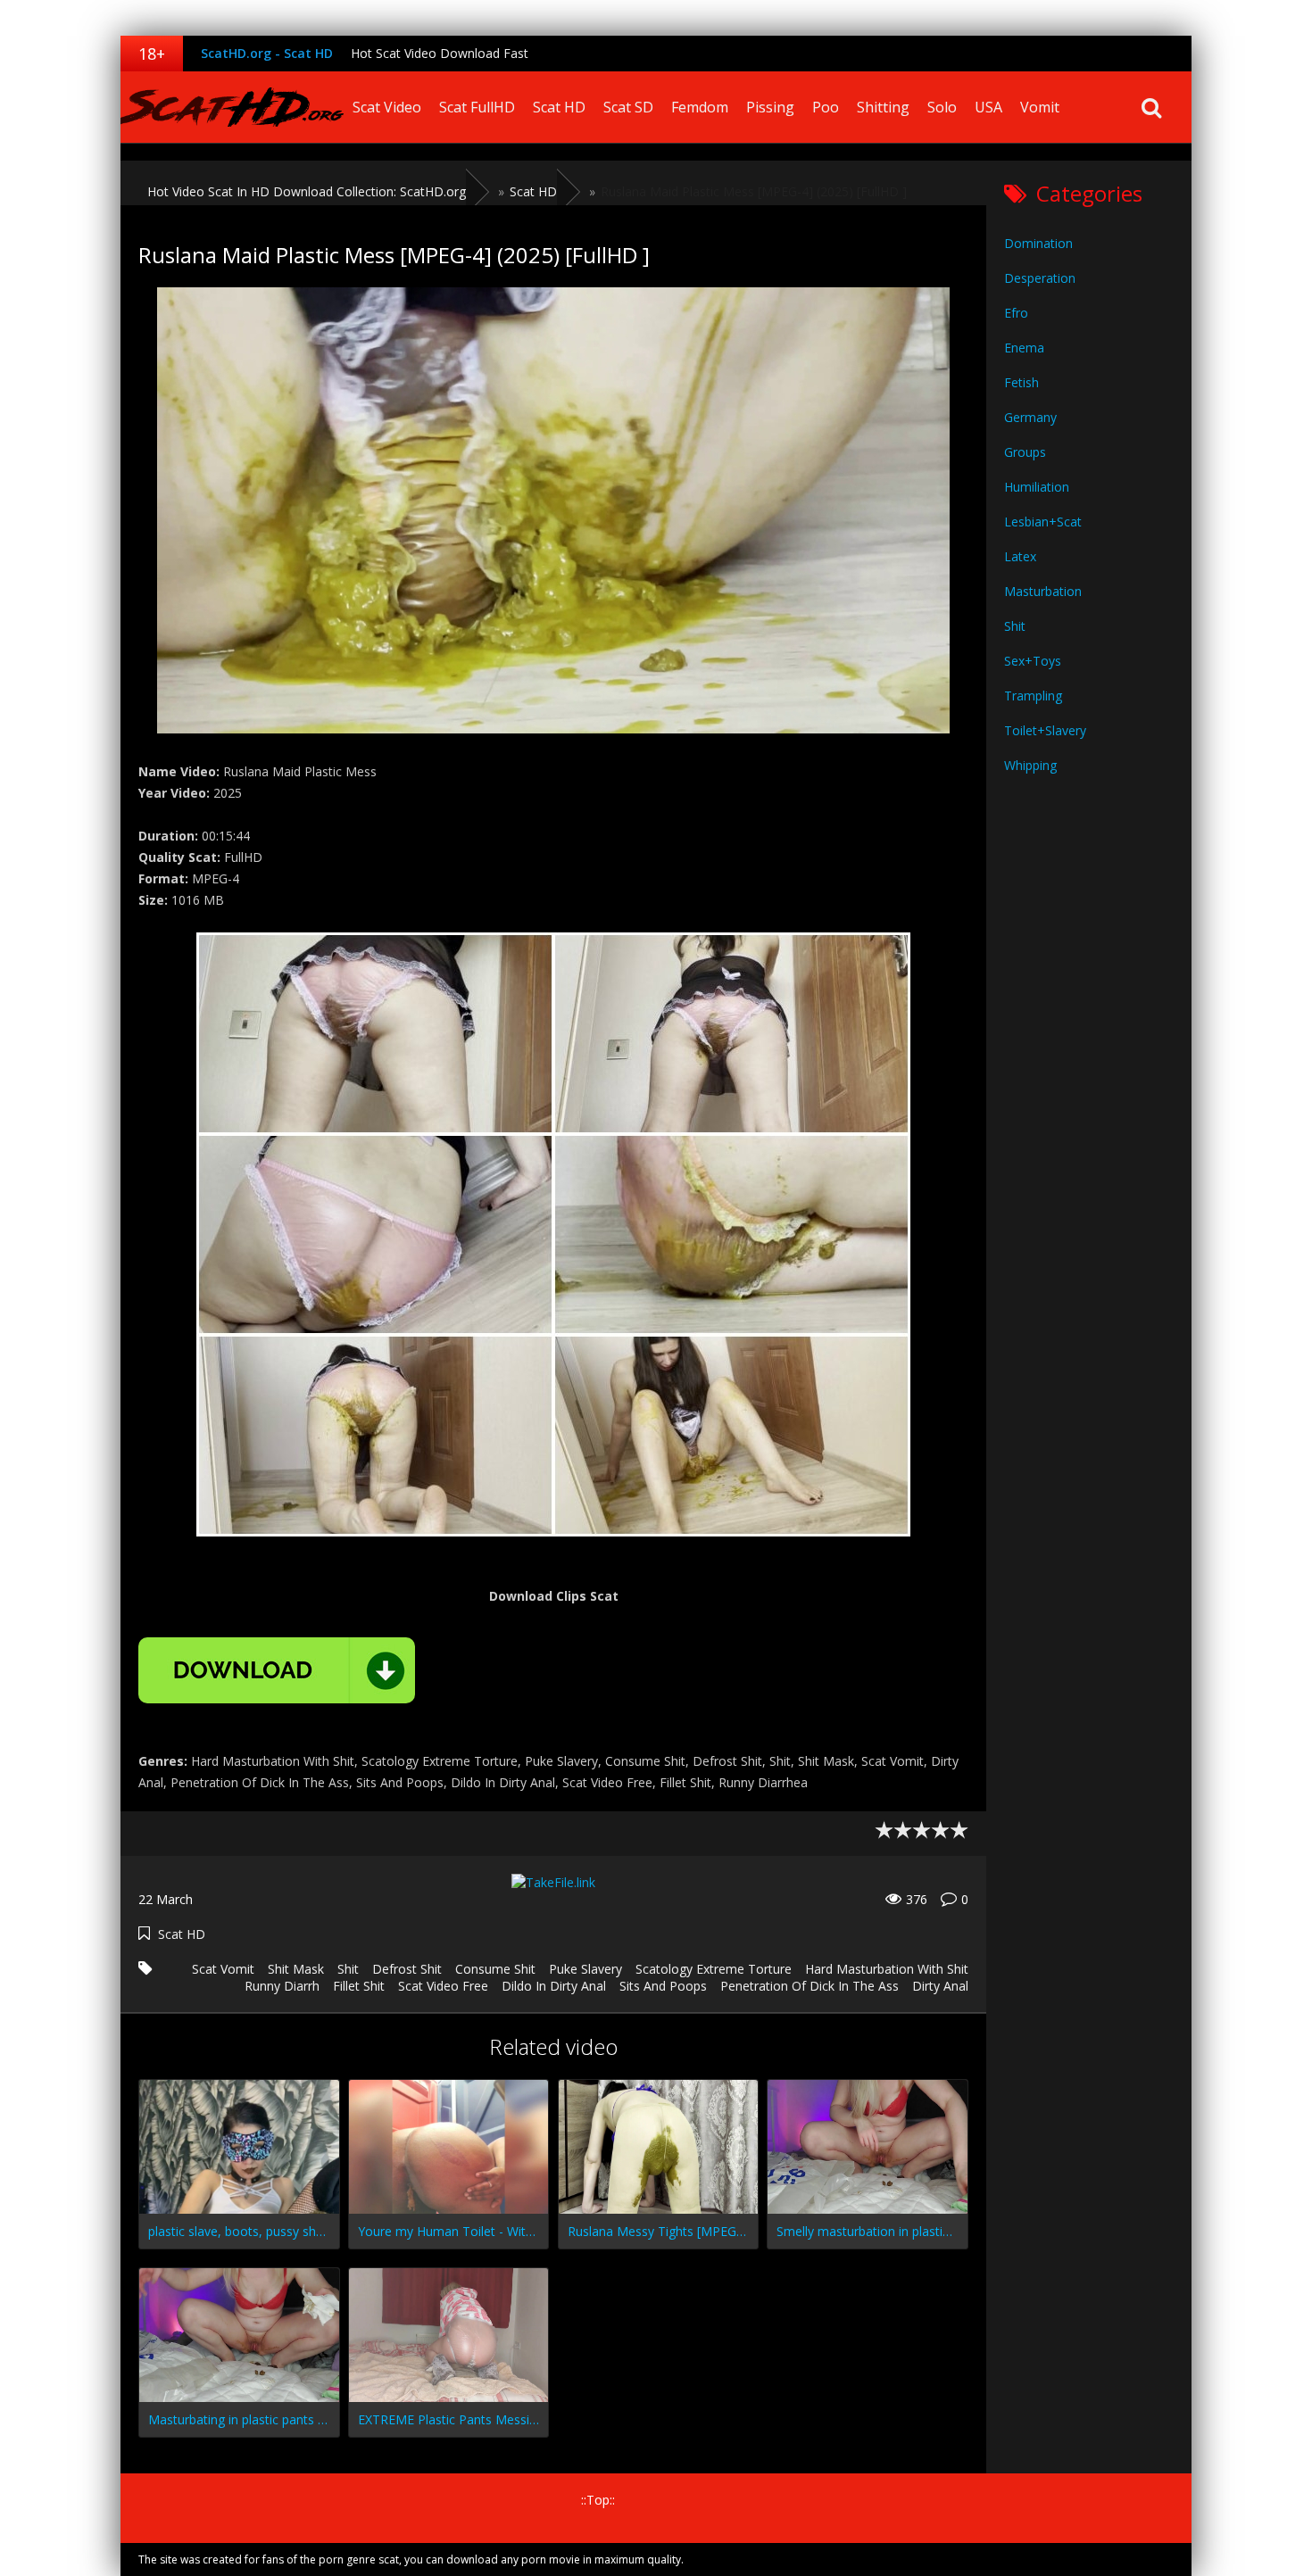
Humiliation (1037, 487)
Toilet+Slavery (1045, 730)
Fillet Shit (359, 1986)
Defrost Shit (407, 1969)
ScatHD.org (232, 107)
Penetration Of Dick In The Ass (810, 1986)
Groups (1025, 452)
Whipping (1030, 765)
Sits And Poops (663, 1986)
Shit (348, 1969)
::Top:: (598, 2500)
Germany (1030, 417)
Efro (1016, 313)
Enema (1024, 348)
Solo (942, 107)
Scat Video (387, 107)
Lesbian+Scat (1043, 522)
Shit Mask (296, 1969)
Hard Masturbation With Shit (887, 1969)
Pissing (770, 107)
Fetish (1021, 382)
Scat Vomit (223, 1969)
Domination (1038, 243)
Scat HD (559, 107)
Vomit (1040, 107)
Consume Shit (495, 1969)
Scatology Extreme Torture (714, 1969)
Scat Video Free (443, 1986)
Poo (826, 107)
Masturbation (1043, 591)
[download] (277, 1670)
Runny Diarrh (282, 1986)
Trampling (1033, 696)
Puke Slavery (585, 1969)
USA (988, 107)
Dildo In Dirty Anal (554, 1986)
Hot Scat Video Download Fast (440, 53)
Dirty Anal (940, 1986)
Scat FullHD (477, 107)
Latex (1020, 556)
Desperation (1040, 278)
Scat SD (628, 107)
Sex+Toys (1033, 661)
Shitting (883, 107)
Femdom (700, 107)
